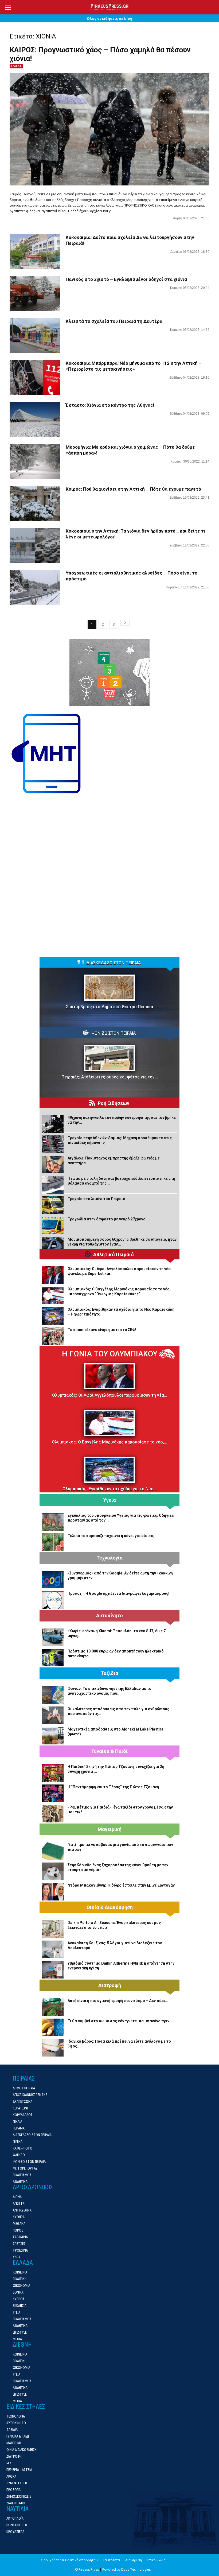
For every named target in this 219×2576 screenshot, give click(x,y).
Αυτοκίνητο (109, 1616)
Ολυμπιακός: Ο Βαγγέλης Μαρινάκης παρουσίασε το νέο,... (109, 1442)
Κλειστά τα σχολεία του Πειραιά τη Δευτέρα (114, 321)
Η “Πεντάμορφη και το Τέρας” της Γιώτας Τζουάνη (113, 1787)
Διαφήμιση (133, 2560)
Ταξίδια (109, 1673)
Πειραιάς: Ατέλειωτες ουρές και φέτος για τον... (110, 1077)
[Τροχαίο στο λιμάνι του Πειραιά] (53, 1205)
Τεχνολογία (109, 1558)
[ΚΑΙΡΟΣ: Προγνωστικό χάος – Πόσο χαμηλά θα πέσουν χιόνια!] (109, 129)
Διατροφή (110, 1985)
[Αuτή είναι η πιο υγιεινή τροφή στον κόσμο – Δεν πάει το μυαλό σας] (53, 2007)
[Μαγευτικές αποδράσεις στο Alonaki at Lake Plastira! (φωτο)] (53, 1736)
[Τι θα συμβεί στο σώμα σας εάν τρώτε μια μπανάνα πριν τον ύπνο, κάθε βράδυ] (53, 2027)
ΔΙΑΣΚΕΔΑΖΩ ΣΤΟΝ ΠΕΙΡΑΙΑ (114, 963)
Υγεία (110, 1500)
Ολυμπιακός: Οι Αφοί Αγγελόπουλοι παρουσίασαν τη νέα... (110, 1395)
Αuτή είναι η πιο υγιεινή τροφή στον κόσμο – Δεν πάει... (118, 2001)
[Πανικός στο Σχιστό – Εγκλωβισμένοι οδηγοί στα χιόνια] (35, 294)
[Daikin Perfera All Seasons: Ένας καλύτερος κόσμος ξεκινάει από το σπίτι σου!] (53, 1929)
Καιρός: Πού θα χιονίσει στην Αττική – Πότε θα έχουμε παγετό (133, 489)
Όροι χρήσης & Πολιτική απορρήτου (69, 2560)
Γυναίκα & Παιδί (110, 1751)
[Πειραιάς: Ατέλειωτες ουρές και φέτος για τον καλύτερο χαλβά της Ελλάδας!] (109, 1058)
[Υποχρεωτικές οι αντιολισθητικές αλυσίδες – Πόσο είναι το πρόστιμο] (35, 587)
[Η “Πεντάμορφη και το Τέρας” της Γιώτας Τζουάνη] (53, 1793)
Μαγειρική (110, 1829)
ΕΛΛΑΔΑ (16, 66)
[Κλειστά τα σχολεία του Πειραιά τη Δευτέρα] (35, 336)
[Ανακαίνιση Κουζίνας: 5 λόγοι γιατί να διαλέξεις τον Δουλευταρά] (53, 1949)
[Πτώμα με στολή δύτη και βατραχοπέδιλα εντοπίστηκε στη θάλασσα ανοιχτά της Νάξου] (53, 1185)
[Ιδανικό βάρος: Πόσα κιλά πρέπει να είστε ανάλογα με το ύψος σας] (53, 2048)
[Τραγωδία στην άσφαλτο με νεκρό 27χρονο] (53, 1225)
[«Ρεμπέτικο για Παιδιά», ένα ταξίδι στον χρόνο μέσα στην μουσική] (53, 1814)
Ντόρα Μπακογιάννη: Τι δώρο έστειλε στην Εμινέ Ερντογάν (121, 1885)
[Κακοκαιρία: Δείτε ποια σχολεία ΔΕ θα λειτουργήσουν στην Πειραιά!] (35, 252)
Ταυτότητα (111, 2560)
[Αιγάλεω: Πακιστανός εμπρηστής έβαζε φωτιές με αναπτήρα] (53, 1165)
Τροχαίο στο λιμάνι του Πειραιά (96, 1199)
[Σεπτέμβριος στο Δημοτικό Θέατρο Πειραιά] (109, 988)
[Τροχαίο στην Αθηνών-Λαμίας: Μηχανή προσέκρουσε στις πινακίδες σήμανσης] (53, 1144)
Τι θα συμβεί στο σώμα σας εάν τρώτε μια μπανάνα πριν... (120, 2021)
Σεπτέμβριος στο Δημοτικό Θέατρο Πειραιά (109, 1007)
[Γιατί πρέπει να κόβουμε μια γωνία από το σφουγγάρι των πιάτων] (53, 1851)
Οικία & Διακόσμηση (110, 1907)
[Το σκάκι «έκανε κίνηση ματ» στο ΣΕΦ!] (53, 1336)
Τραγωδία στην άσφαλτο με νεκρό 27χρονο (107, 1219)
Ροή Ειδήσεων (114, 1103)
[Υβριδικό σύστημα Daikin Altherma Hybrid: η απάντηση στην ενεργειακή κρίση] (53, 1970)
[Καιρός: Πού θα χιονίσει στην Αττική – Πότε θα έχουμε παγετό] (35, 504)
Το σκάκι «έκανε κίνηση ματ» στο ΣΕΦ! (102, 1330)
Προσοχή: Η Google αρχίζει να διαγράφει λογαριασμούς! (118, 1593)
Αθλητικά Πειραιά (114, 1255)
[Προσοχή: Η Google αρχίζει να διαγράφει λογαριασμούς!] (53, 1600)
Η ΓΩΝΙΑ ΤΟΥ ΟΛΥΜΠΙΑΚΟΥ (110, 1354)
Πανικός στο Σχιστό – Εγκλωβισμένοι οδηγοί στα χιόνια (126, 279)
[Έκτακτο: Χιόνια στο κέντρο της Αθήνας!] (35, 420)
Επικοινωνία (156, 2560)
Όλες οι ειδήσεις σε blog (109, 18)
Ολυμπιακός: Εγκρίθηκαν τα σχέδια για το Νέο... (110, 1489)
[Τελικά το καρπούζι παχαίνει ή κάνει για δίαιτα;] (53, 1542)
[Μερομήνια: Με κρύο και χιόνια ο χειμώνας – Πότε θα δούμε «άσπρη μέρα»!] (35, 462)
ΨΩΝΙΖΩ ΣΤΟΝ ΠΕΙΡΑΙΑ (114, 1033)
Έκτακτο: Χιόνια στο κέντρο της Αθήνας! (110, 405)
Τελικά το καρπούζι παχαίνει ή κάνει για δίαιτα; (111, 1536)
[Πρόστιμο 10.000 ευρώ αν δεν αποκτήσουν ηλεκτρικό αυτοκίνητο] (53, 1658)
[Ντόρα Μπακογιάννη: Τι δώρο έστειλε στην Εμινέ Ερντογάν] (53, 1892)
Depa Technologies (136, 2569)
